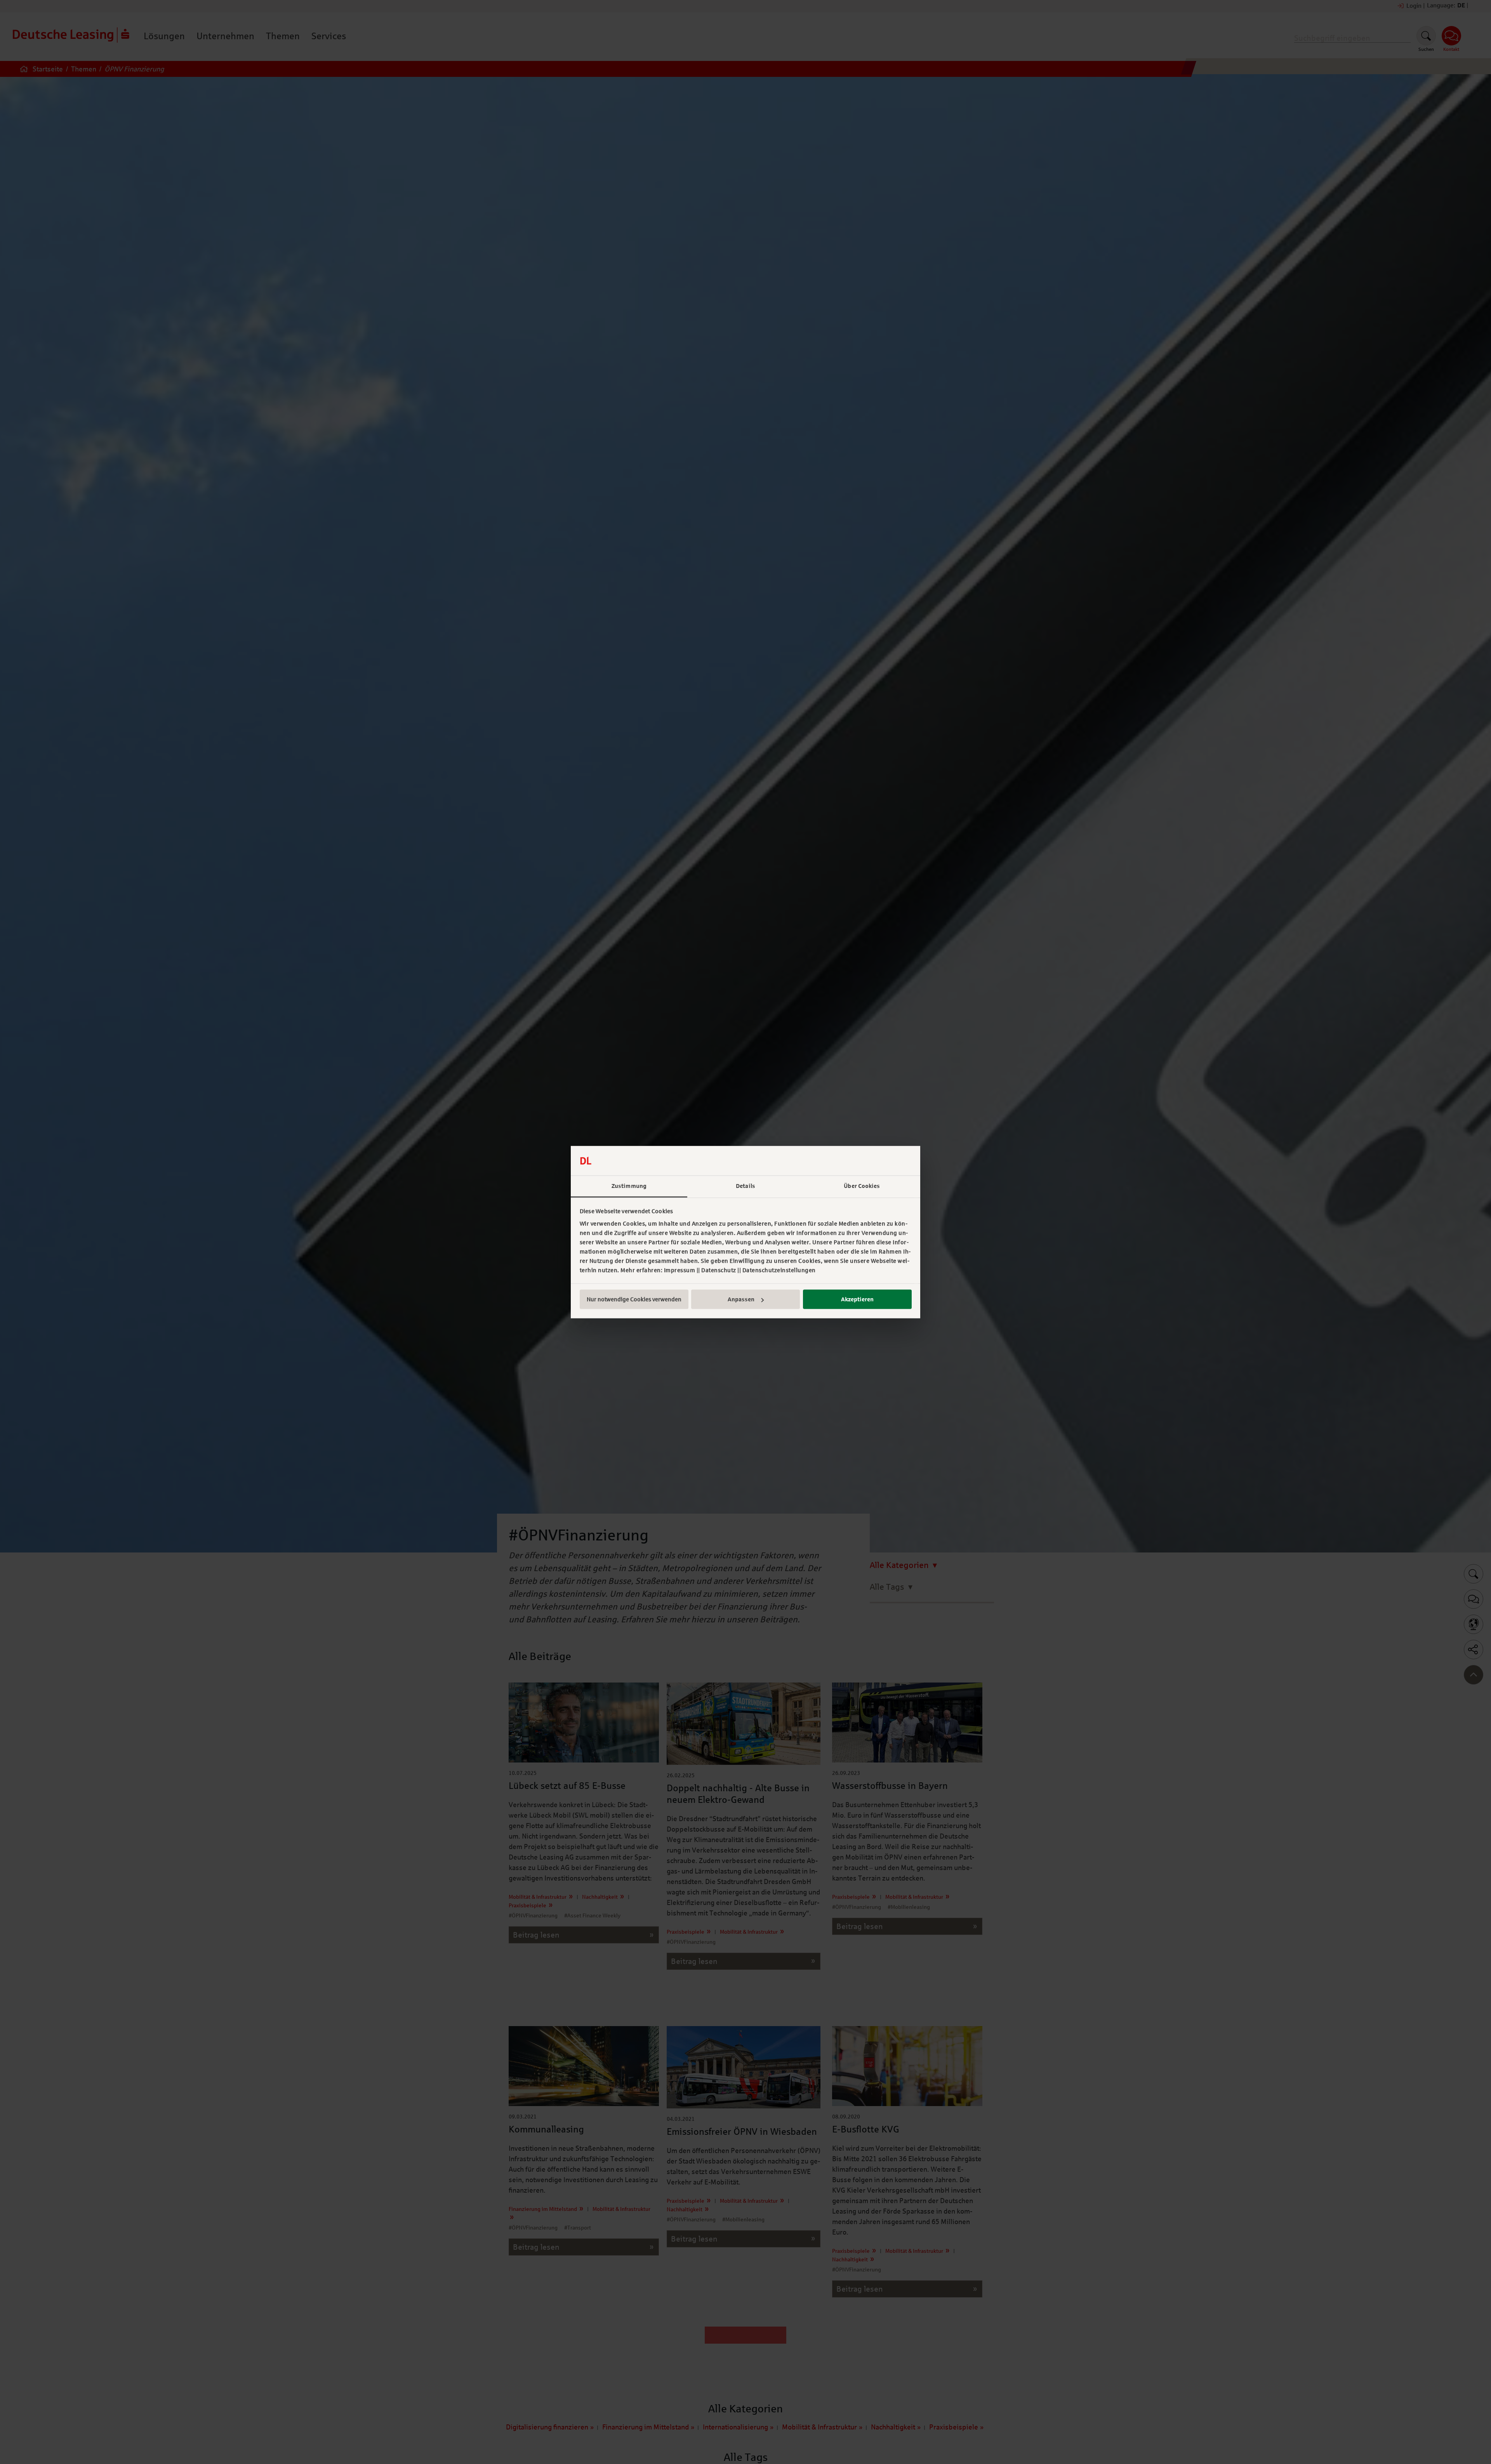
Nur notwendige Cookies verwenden (634, 1299)
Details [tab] (745, 1186)
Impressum (680, 1270)
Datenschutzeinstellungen (779, 1270)
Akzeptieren (857, 1299)
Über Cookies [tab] (862, 1186)
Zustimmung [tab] (629, 1186)
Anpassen (741, 1299)
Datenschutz (719, 1270)
